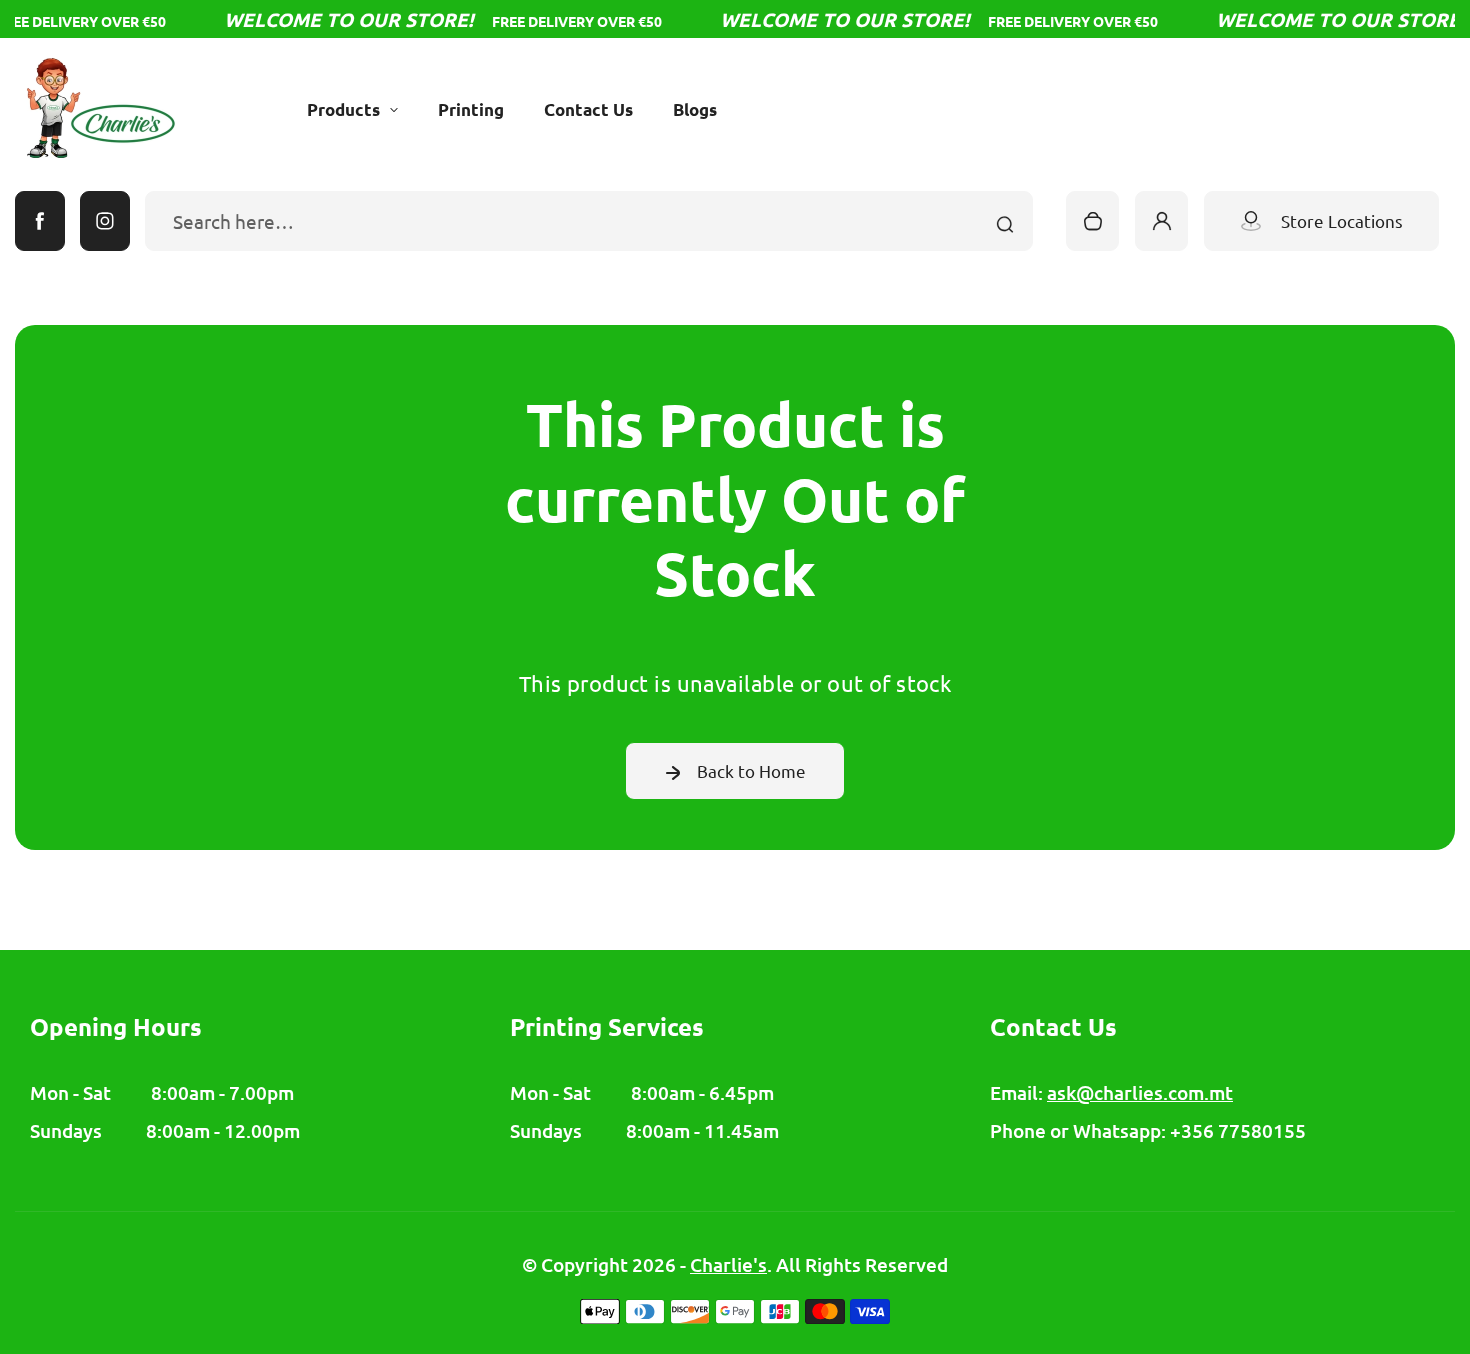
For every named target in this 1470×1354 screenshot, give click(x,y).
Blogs (695, 109)
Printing (471, 109)
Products (343, 109)
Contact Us (588, 109)
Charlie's (728, 1264)
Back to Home (751, 770)
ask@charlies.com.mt (1140, 1092)
